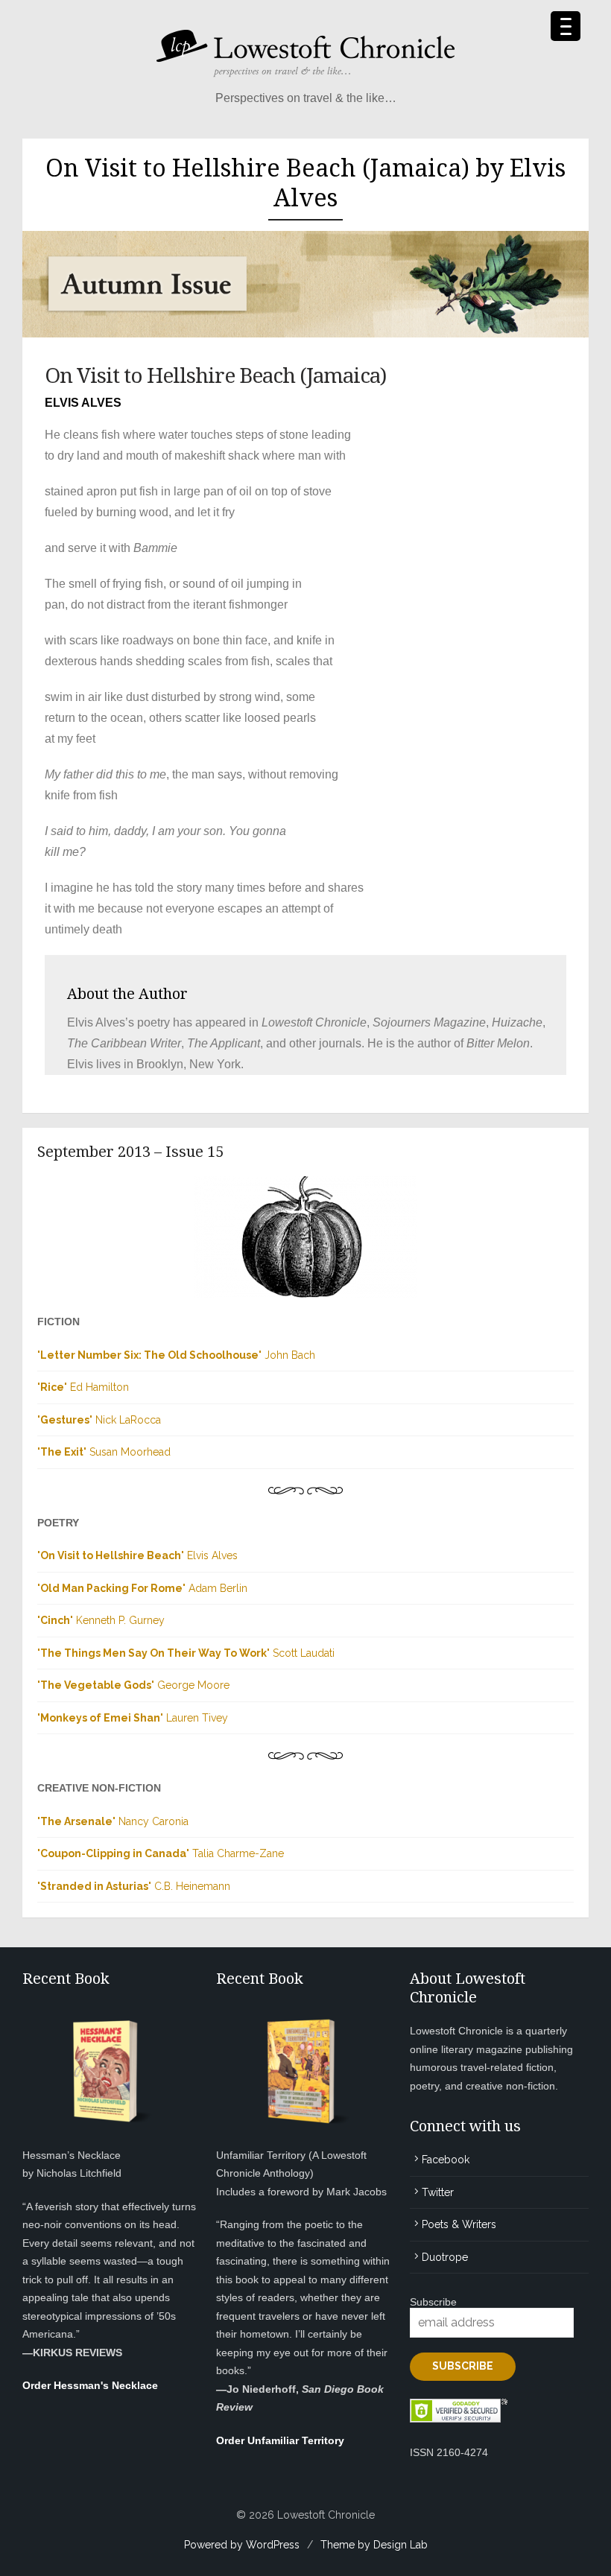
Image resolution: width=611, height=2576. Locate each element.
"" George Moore (133, 1685)
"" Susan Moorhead (104, 1452)
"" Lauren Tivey (133, 1718)
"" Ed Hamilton (83, 1387)
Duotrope (445, 2257)
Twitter (438, 2192)
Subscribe (433, 2302)
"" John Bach (176, 1355)
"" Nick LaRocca (99, 1420)
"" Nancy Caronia (113, 1821)
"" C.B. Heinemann (134, 1886)
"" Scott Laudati (186, 1653)
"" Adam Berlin (142, 1588)
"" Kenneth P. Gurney (101, 1620)
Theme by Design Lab (374, 2545)
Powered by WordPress (242, 2545)
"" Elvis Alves (137, 1555)
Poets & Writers (459, 2224)
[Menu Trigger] (566, 26)
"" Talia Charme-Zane (161, 1853)
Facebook (446, 2160)
